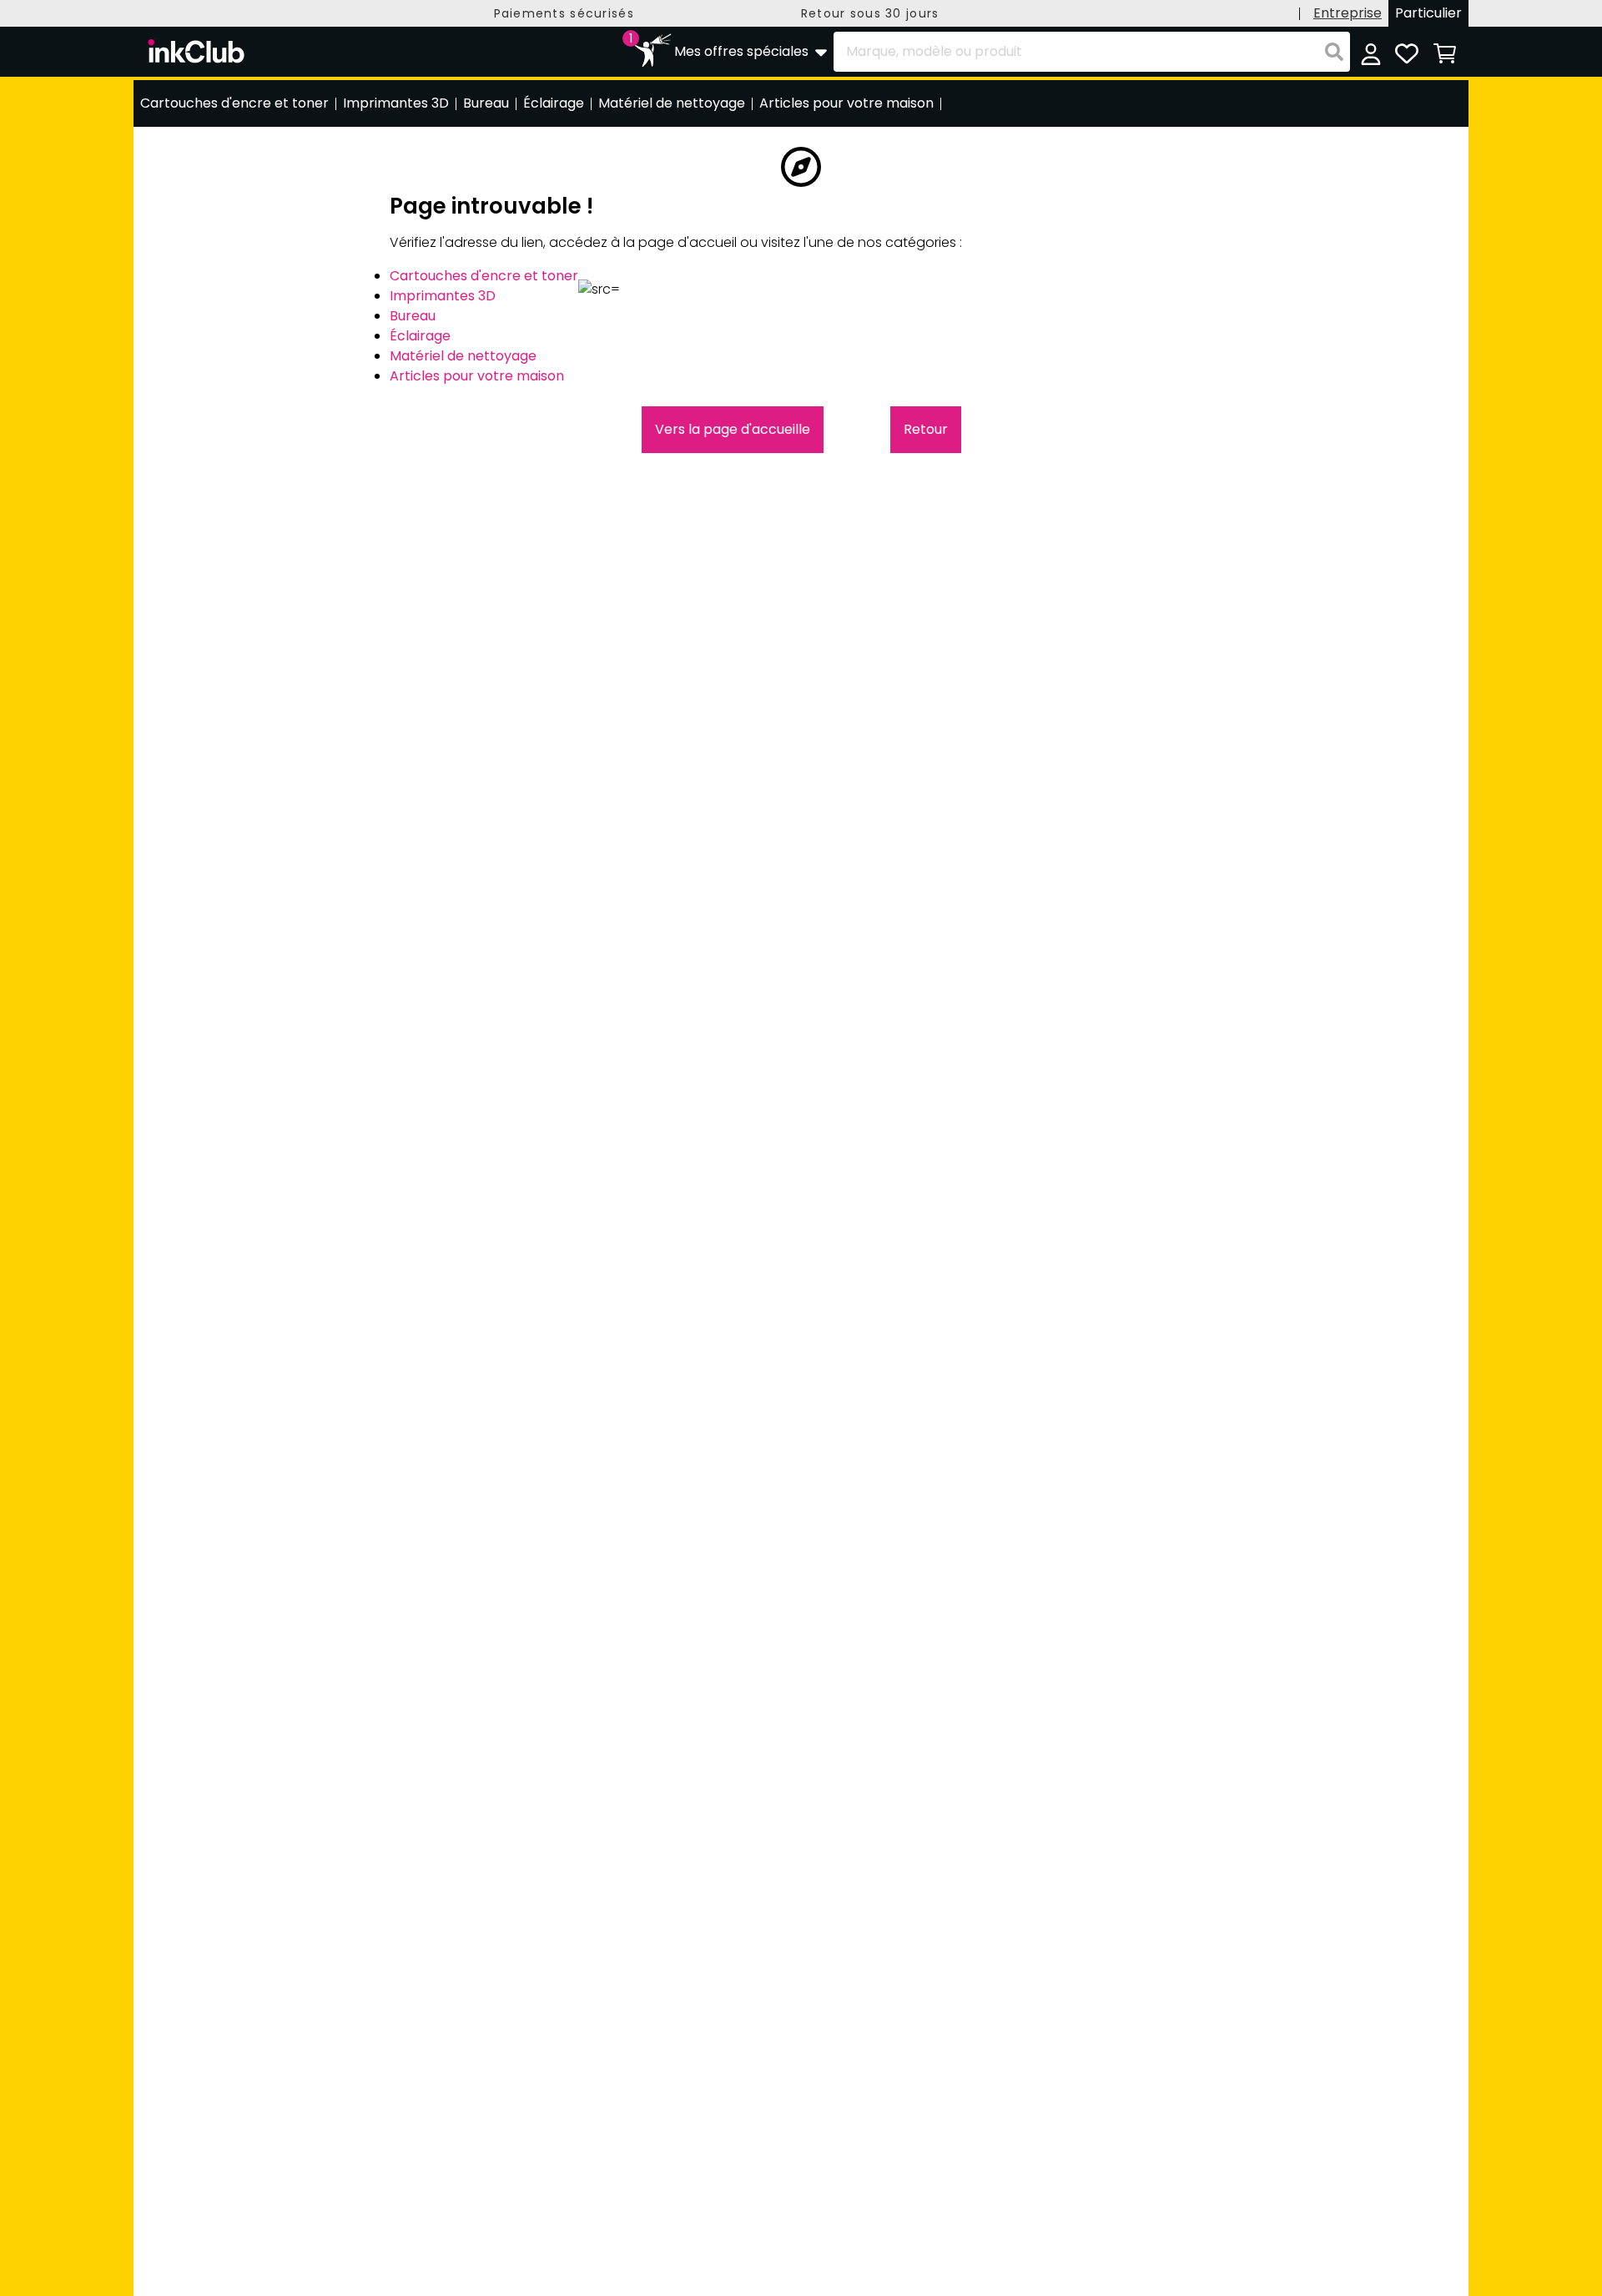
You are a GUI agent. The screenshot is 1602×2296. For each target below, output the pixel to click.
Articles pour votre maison (477, 376)
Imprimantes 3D (443, 296)
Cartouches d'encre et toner (484, 276)
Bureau (413, 316)
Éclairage (420, 336)
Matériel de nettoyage (463, 356)
